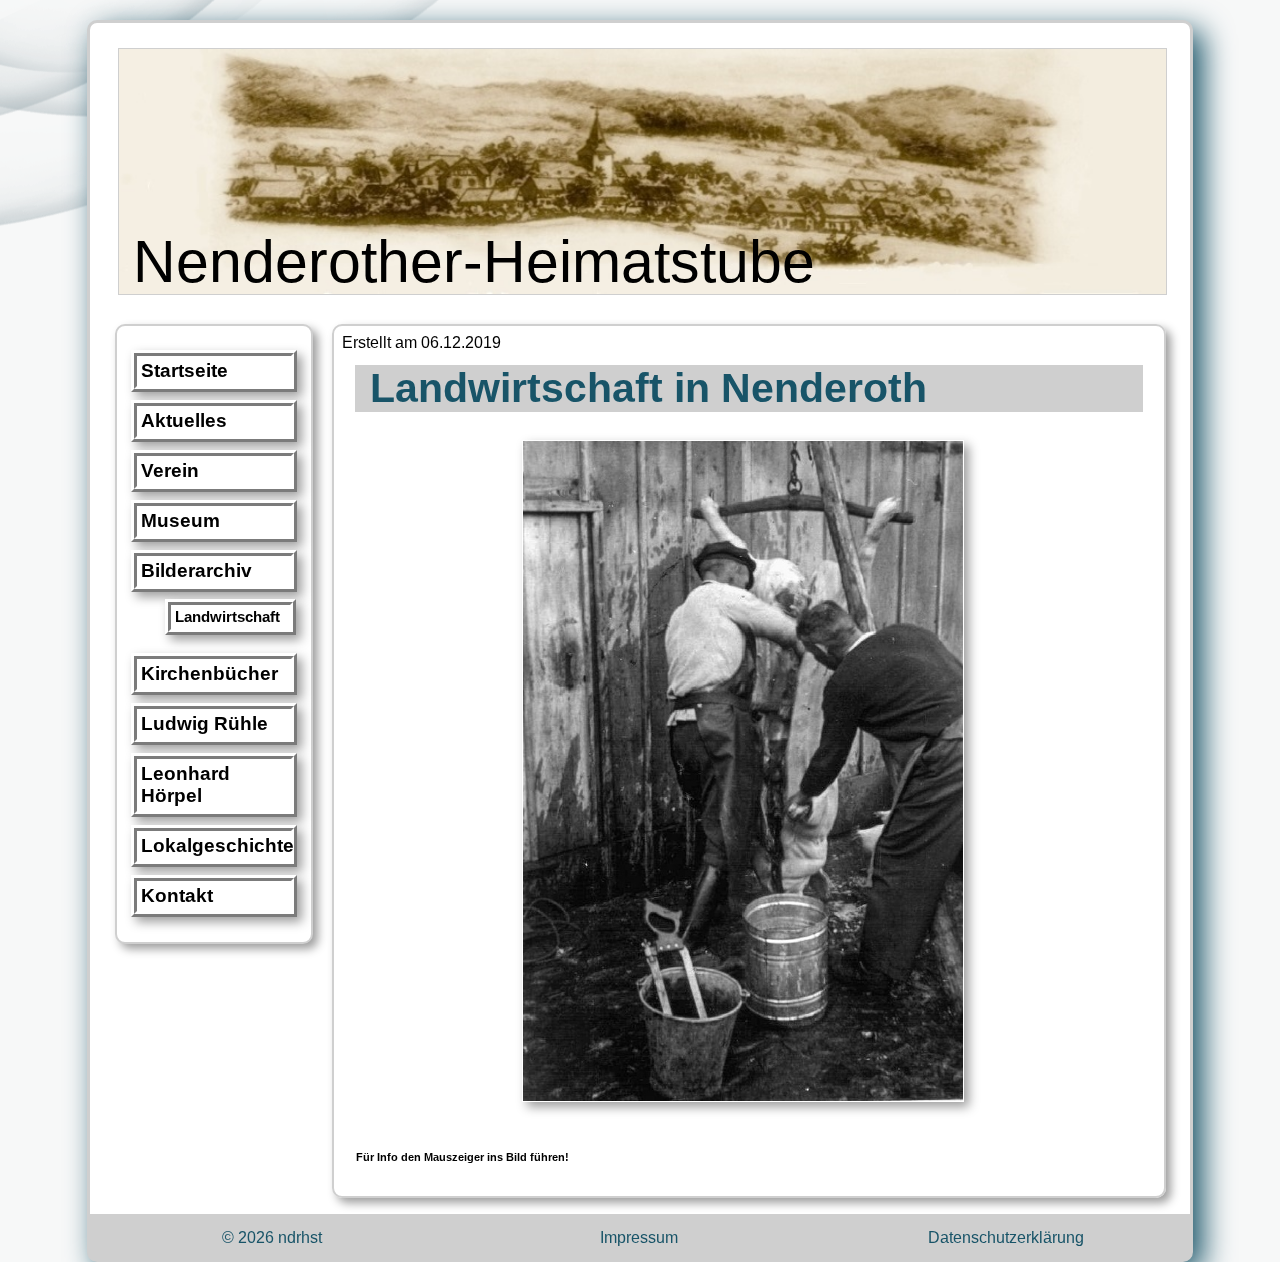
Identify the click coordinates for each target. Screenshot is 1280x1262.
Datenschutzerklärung (1006, 1237)
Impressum (639, 1237)
